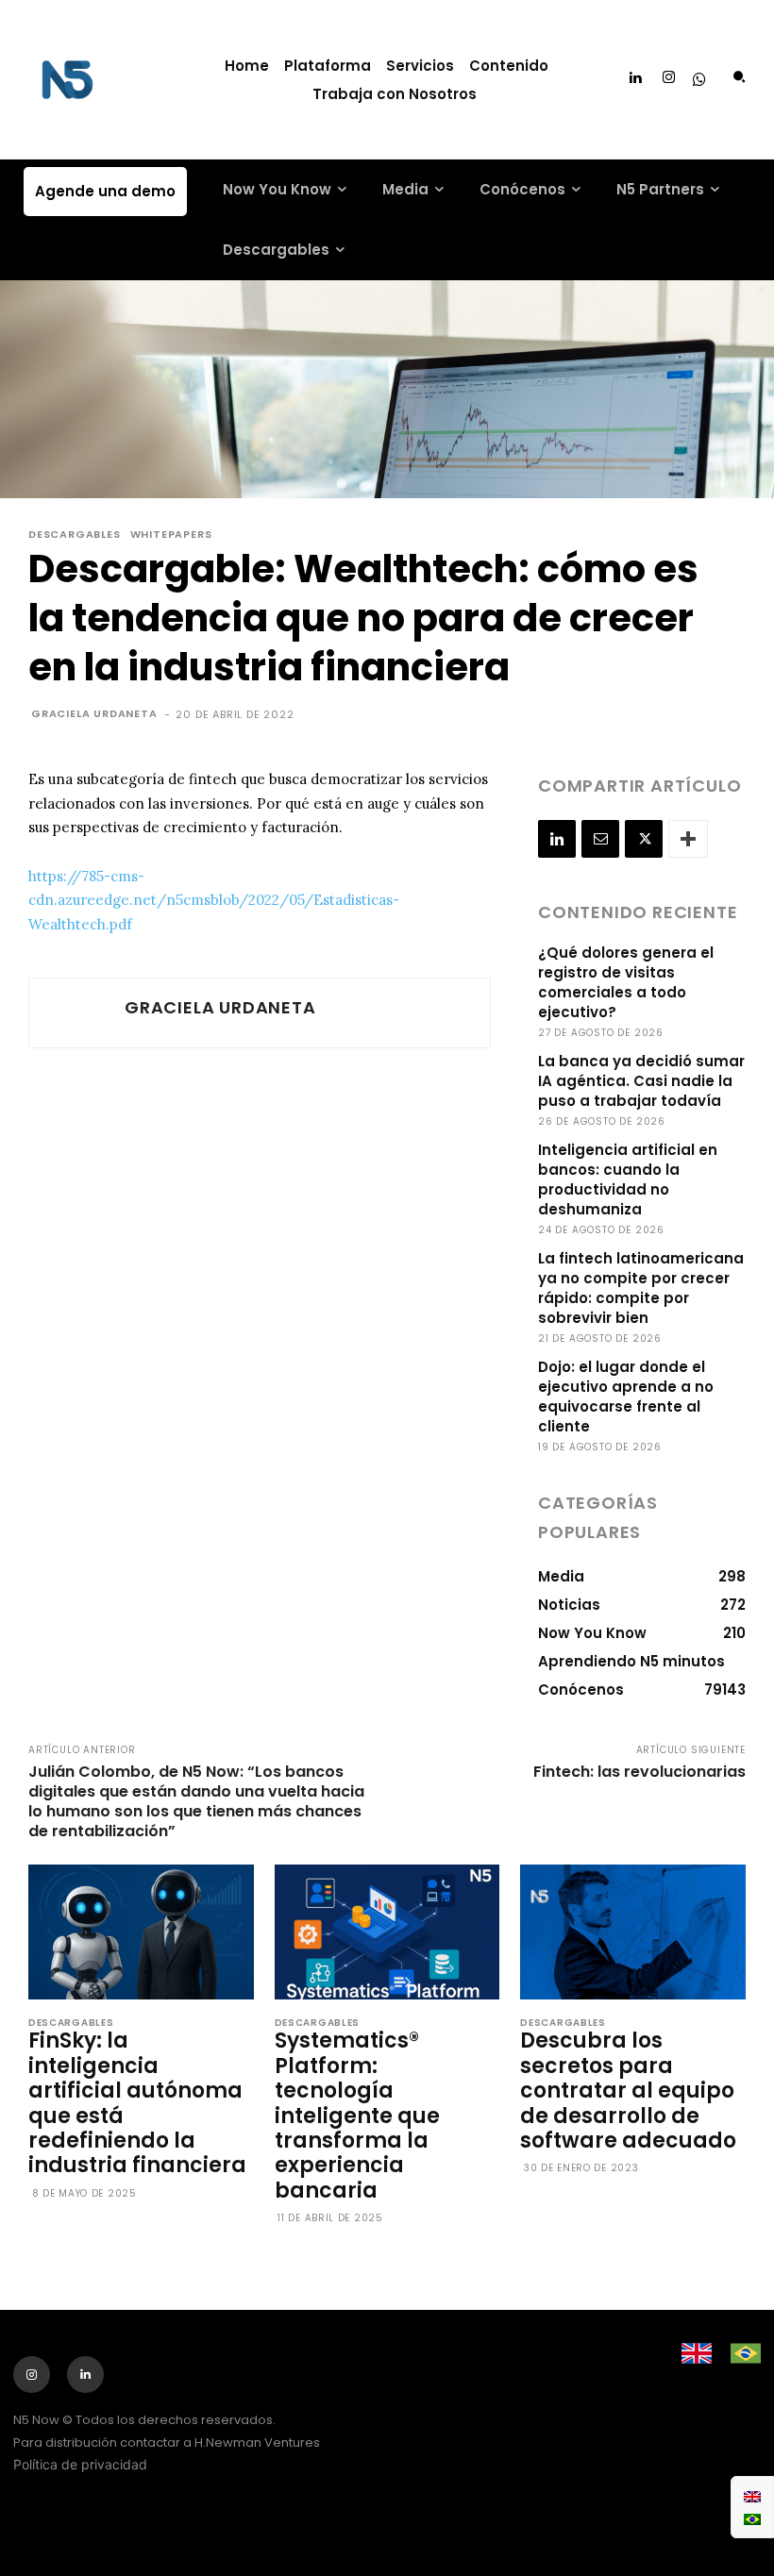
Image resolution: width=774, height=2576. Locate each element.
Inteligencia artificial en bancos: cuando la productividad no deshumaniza (628, 1179)
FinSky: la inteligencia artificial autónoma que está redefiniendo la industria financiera (137, 2103)
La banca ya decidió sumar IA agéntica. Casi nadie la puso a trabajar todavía (641, 1081)
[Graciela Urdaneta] (75, 1013)
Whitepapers (171, 535)
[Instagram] (669, 78)
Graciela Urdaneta (94, 713)
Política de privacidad (80, 2464)
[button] (739, 77)
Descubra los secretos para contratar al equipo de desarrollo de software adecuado (631, 2091)
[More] (688, 839)
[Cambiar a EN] (752, 2496)
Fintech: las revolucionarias (639, 1772)
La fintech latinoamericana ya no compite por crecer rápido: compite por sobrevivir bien (641, 1288)
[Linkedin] (635, 78)
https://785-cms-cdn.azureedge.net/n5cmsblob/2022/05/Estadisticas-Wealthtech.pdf (214, 900)
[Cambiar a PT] (752, 2518)
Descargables (75, 535)
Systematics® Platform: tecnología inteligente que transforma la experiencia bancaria (357, 2115)
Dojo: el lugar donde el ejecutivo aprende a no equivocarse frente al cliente (626, 1397)
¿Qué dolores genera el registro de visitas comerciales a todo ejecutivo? (626, 982)
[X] (644, 839)
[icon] (699, 81)
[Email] (600, 839)
